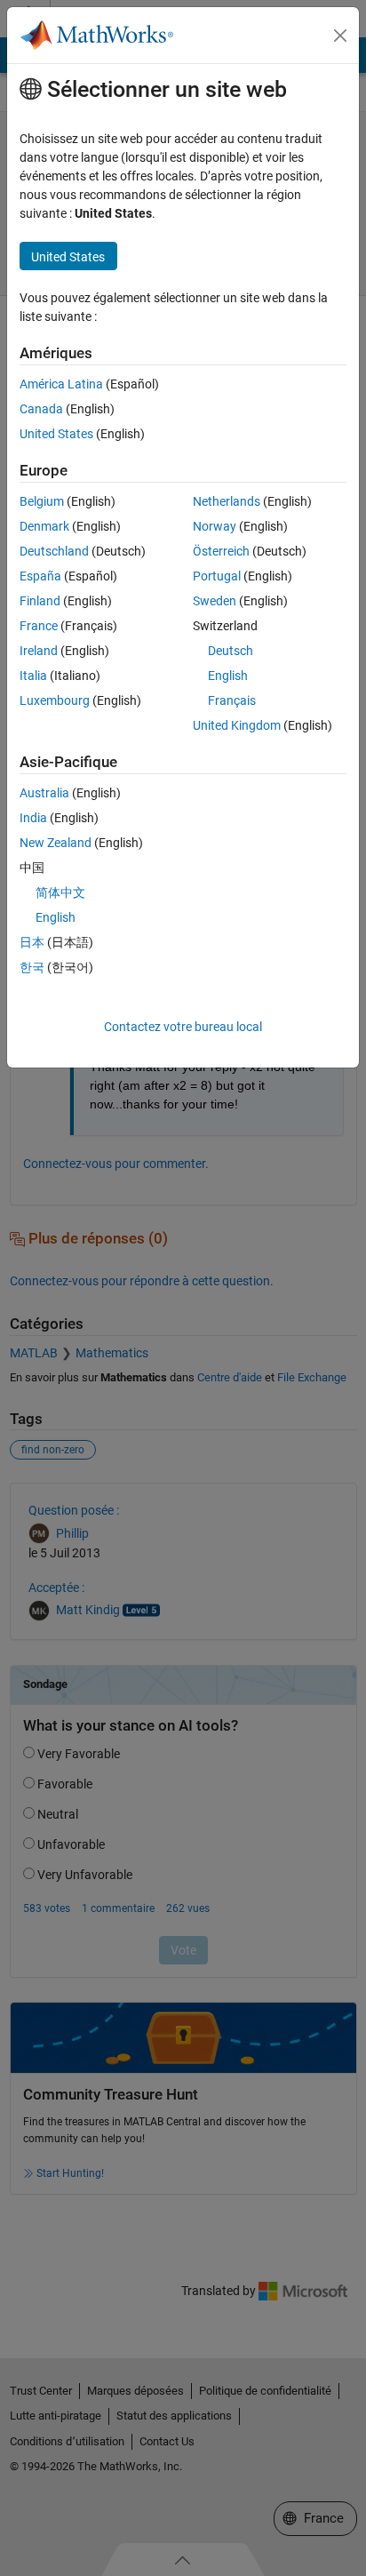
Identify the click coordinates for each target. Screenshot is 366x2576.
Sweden (215, 601)
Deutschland (54, 551)
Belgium (42, 501)
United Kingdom (237, 725)
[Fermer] (340, 36)
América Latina (61, 384)
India (33, 818)
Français (232, 700)
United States (56, 434)
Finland (40, 601)
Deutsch (231, 651)
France (39, 626)
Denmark (44, 526)
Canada (41, 409)
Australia (44, 793)
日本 (32, 942)
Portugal (217, 576)
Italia (33, 676)
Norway (215, 526)
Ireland (39, 651)
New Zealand (56, 843)
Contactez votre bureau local (183, 1027)
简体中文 (60, 892)
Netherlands (227, 501)
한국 (32, 967)
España (40, 576)
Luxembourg (55, 700)
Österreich (221, 551)
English (228, 676)
